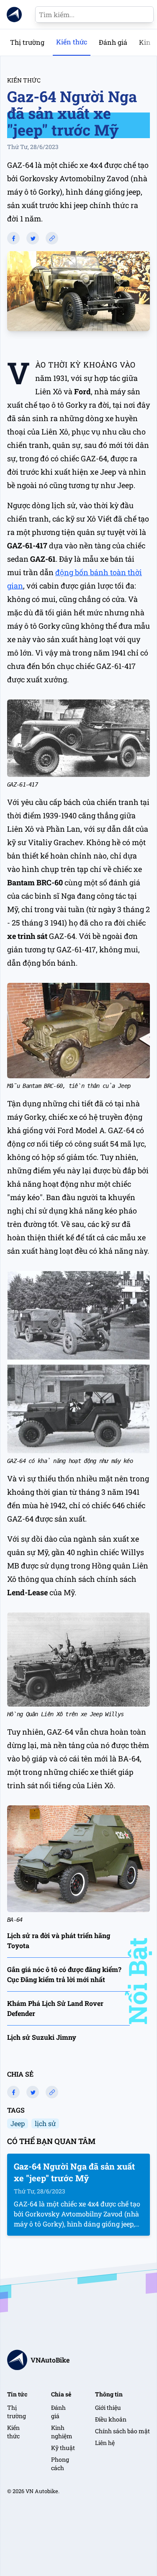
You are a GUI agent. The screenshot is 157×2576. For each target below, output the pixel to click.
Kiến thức (72, 42)
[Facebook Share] (13, 238)
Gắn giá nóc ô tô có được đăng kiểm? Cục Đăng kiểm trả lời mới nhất (64, 1974)
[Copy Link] (52, 238)
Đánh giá (113, 42)
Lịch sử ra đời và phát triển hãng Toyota (59, 1940)
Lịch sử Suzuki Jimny (42, 2037)
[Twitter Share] (33, 238)
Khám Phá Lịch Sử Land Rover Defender (55, 2008)
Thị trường (27, 42)
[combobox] (94, 14)
